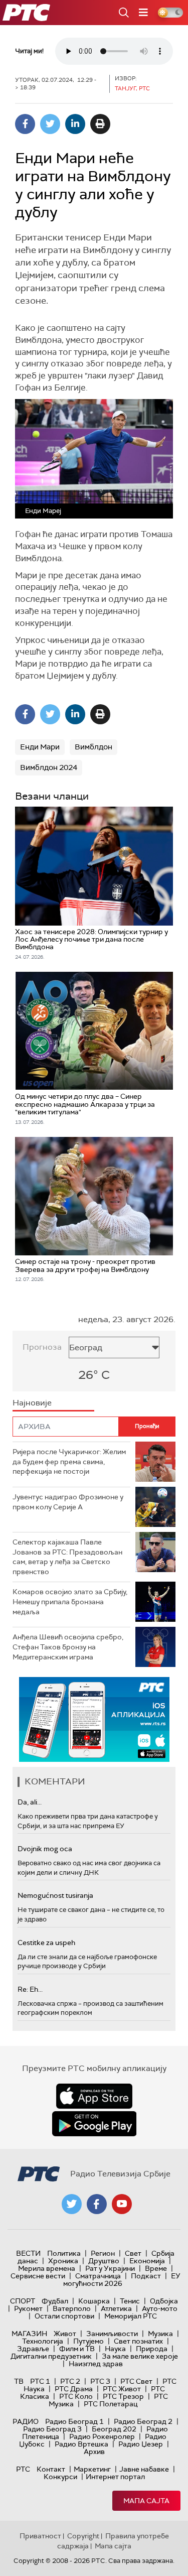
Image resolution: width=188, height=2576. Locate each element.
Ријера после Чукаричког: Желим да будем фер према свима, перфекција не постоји (69, 1461)
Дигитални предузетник (51, 2356)
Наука (115, 2349)
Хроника (63, 2261)
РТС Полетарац (111, 2404)
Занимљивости (112, 2334)
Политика (64, 2253)
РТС (23, 2469)
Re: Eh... (30, 1989)
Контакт (51, 2469)
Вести (28, 2253)
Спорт (23, 2301)
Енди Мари (40, 747)
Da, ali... (30, 1802)
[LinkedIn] (75, 124)
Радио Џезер (141, 2444)
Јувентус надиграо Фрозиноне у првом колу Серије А (68, 1502)
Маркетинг (92, 2469)
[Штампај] (100, 124)
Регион (103, 2253)
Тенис (130, 2301)
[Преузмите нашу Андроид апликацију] (94, 2124)
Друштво (104, 2261)
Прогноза (42, 1347)
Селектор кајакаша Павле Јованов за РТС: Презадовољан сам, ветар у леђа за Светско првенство (67, 1557)
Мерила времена (47, 2268)
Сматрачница (98, 2276)
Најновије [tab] (32, 1403)
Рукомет (28, 2308)
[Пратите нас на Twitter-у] (72, 2204)
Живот (65, 2334)
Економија (147, 2261)
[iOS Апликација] (94, 1719)
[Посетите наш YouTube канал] (122, 2204)
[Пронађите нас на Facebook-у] (97, 2204)
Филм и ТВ (77, 2349)
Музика (160, 2334)
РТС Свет (136, 2381)
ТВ (19, 2381)
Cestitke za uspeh (46, 1943)
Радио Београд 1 (74, 2421)
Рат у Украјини (110, 2268)
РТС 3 (100, 2381)
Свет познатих (138, 2341)
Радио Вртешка (81, 2444)
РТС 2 (70, 2381)
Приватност (40, 2536)
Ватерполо (72, 2308)
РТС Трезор (123, 2396)
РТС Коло (76, 2396)
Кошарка (94, 2301)
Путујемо (88, 2341)
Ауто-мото (160, 2308)
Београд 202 (114, 2429)
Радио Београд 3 (52, 2429)
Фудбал (55, 2301)
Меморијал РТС (131, 2316)
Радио (26, 2421)
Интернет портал (115, 2477)
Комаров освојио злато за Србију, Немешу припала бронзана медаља (70, 1601)
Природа (152, 2349)
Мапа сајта (146, 2501)
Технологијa (43, 2341)
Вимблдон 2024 (49, 767)
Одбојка (164, 2301)
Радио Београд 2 (143, 2421)
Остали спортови (64, 2316)
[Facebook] (25, 124)
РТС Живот (122, 2389)
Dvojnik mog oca (45, 1849)
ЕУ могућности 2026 (122, 2280)
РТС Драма (74, 2389)
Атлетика (116, 2308)
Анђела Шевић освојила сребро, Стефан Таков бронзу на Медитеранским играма (68, 1647)
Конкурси (60, 2477)
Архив (94, 2452)
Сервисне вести (38, 2276)
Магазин (29, 2334)
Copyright (83, 2536)
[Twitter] (50, 124)
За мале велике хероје (140, 2356)
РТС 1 (40, 2381)
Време (156, 2268)
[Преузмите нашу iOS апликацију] (94, 2096)
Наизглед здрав (96, 2364)
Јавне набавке (144, 2469)
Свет (133, 2253)
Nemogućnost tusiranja (55, 1895)
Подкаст (146, 2276)
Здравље (33, 2349)
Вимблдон (93, 747)
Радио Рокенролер (102, 2436)
